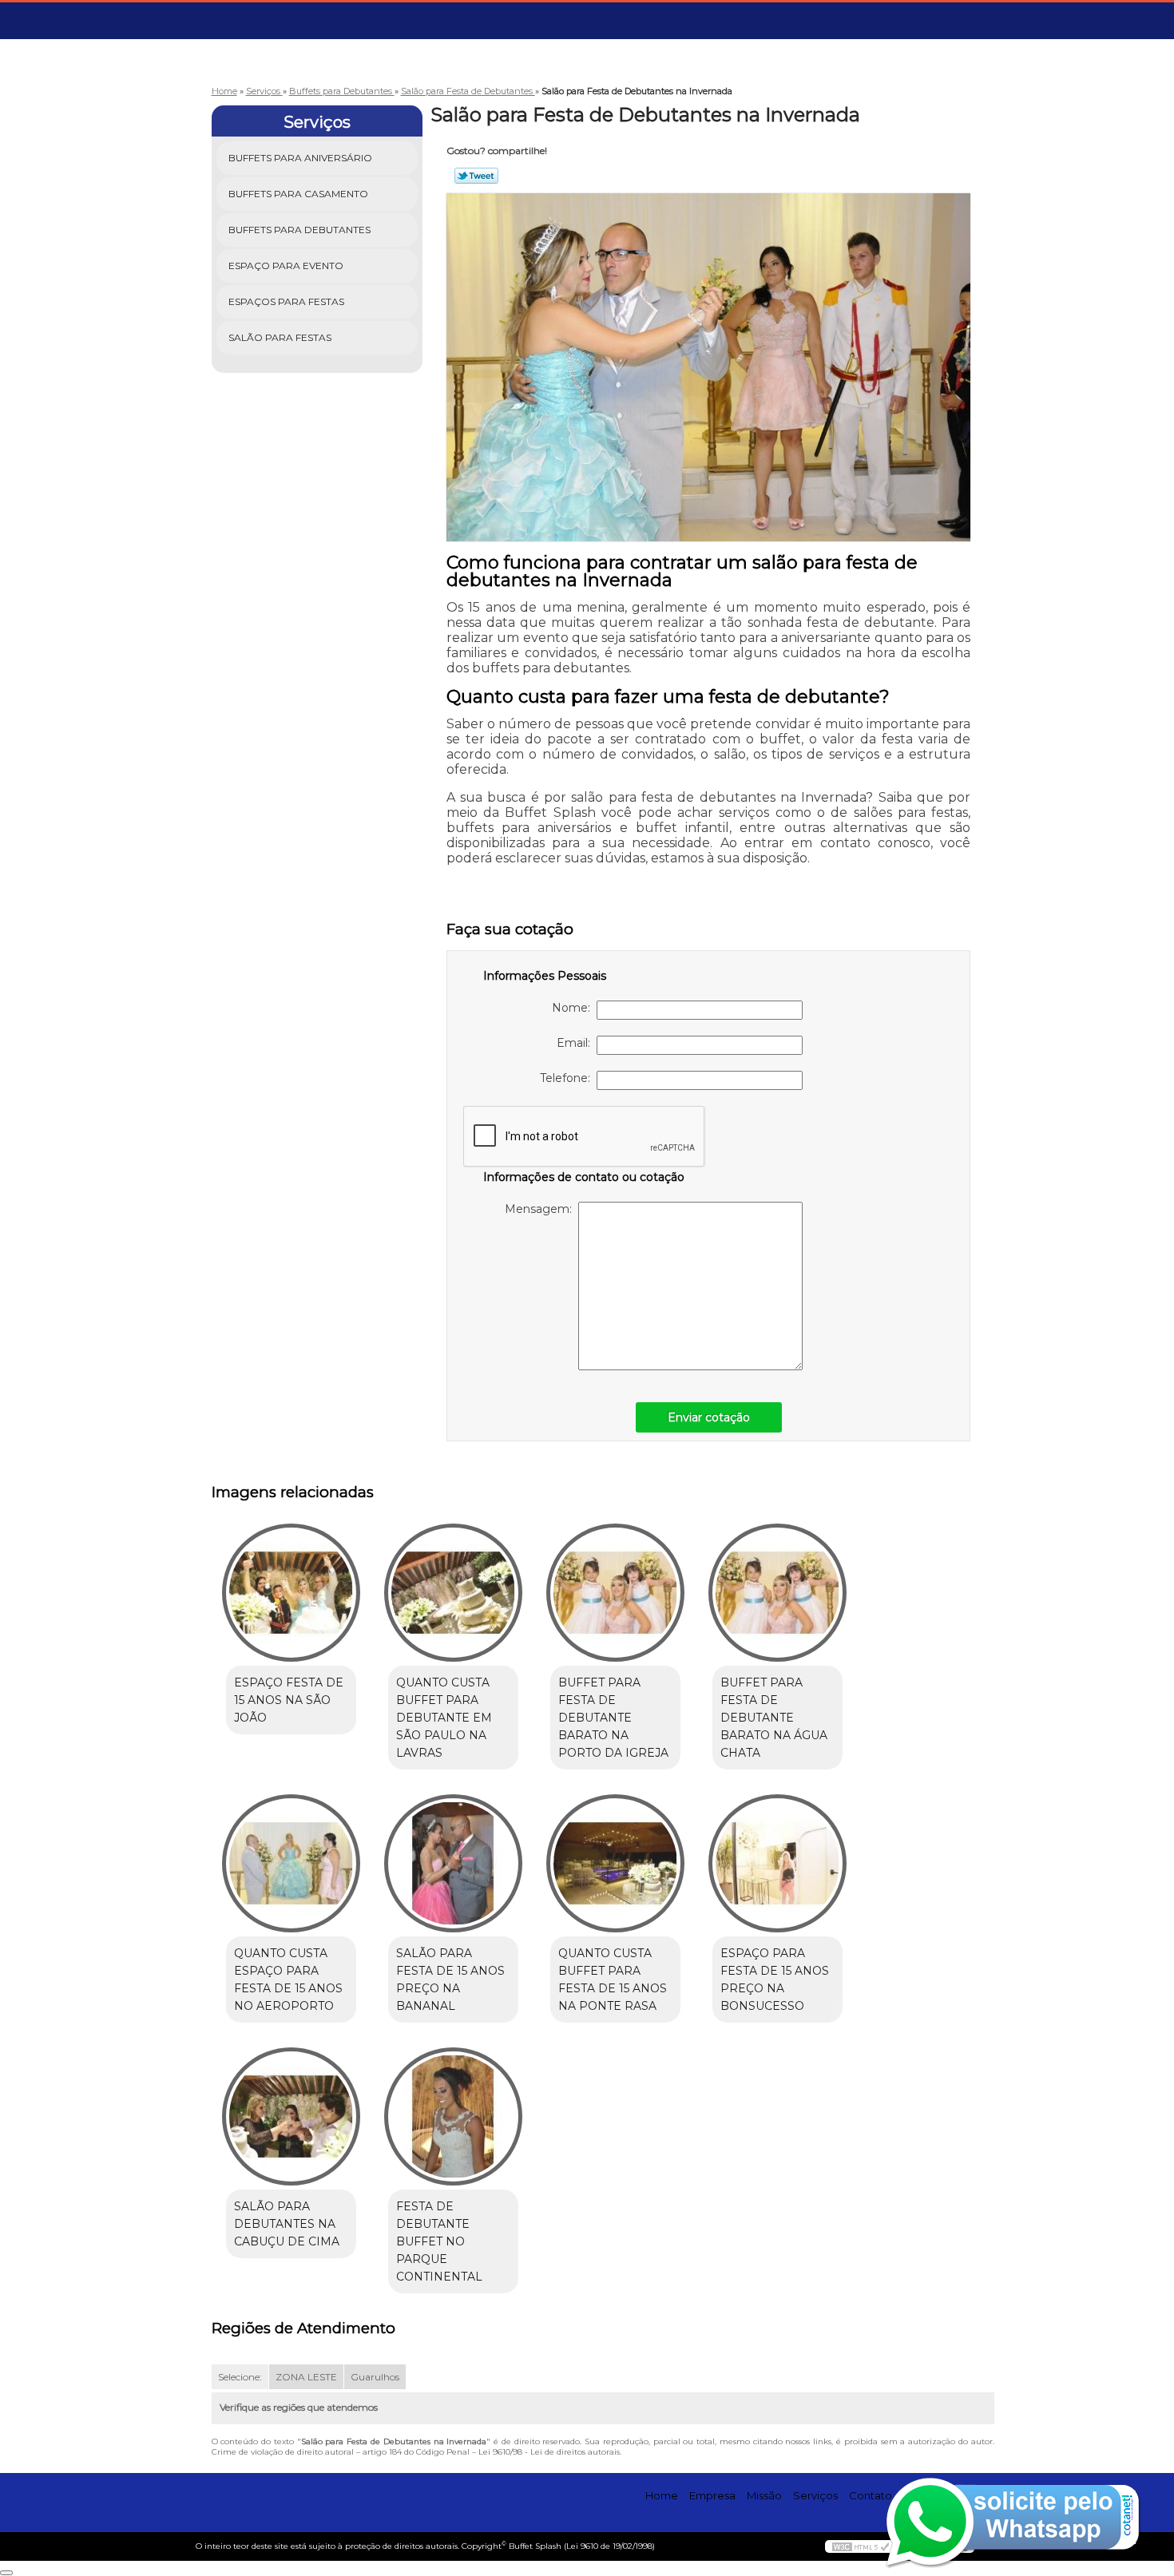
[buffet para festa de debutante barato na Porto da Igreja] (615, 1593)
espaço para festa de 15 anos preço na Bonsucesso (775, 1980)
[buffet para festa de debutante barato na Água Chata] (777, 1593)
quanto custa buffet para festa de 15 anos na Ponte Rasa (613, 1980)
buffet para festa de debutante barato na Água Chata (774, 1718)
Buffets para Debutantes (299, 230)
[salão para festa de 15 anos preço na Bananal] (453, 1863)
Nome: (574, 1008)
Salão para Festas (280, 337)
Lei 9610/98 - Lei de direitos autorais (549, 2452)
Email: (577, 1043)
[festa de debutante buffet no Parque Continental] (453, 2116)
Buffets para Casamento (298, 194)
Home (662, 2495)
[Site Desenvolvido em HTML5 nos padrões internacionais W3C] (861, 2546)
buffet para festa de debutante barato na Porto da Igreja (613, 1718)
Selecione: (240, 2377)
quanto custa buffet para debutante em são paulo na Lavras (444, 1718)
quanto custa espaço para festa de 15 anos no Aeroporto (288, 1980)
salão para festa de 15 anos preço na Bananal (450, 1980)
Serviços (317, 122)
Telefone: (568, 1078)
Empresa (712, 2495)
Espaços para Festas (286, 301)
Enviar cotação (709, 1417)
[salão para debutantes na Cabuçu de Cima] (291, 2116)
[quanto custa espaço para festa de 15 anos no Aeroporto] (291, 1863)
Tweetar (476, 176)
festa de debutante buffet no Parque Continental (439, 2241)
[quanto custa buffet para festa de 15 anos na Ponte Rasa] (615, 1863)
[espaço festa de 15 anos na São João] (291, 1593)
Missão (764, 2495)
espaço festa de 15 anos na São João (289, 1700)
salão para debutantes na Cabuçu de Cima (287, 2224)
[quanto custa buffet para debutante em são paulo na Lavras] (453, 1593)
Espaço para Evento (286, 266)
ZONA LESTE (306, 2377)
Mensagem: (541, 1209)
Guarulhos (375, 2377)
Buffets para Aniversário (300, 158)
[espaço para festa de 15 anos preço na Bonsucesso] (777, 1863)
